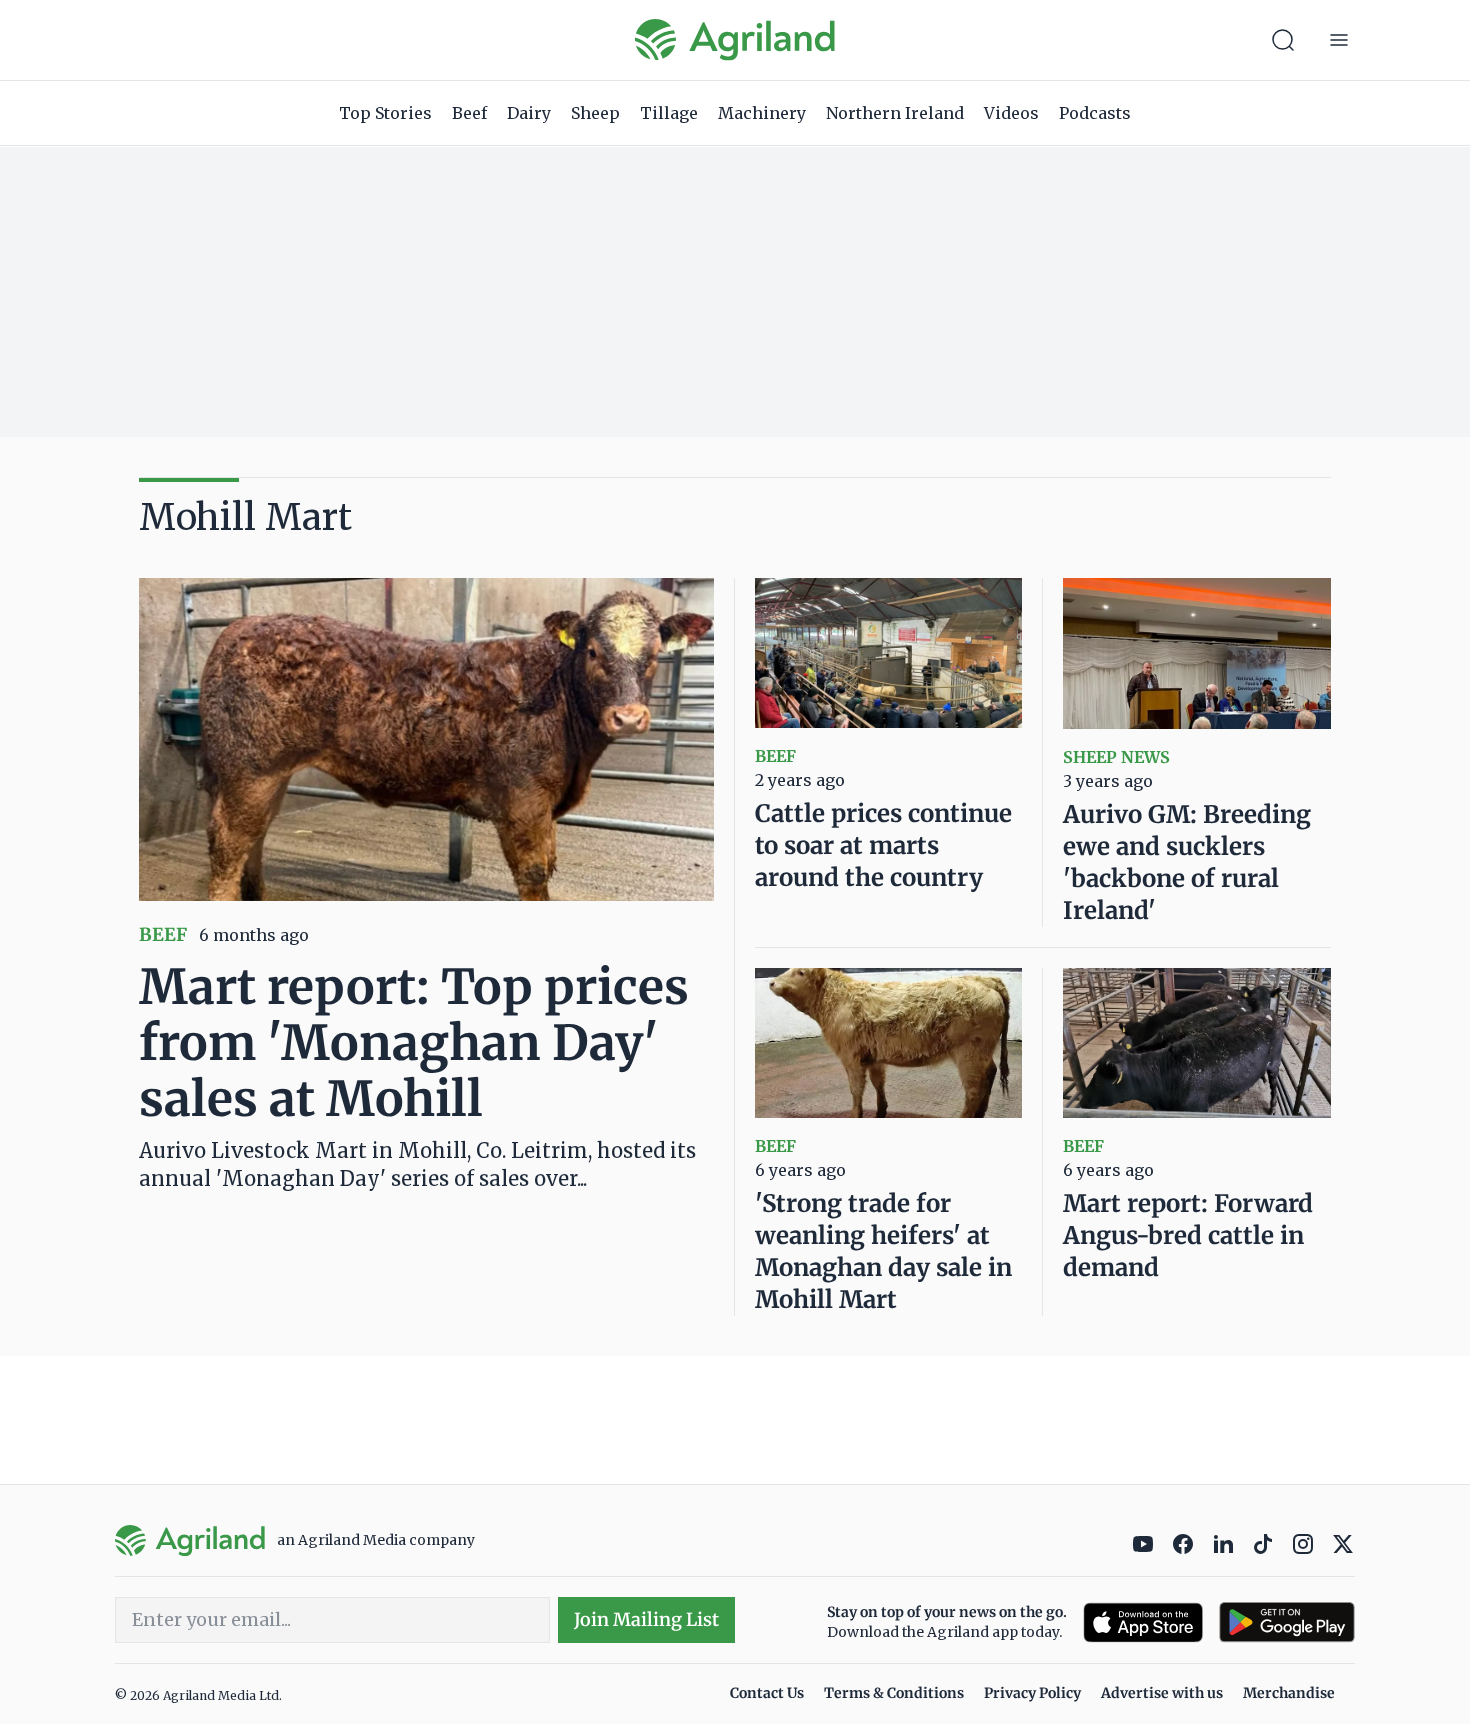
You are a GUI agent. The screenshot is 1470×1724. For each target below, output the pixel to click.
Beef (469, 113)
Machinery (762, 113)
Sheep (595, 113)
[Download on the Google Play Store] (1287, 1622)
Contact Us (767, 1693)
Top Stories (385, 113)
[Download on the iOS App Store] (1143, 1622)
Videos (1011, 113)
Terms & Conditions (894, 1693)
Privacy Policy (1032, 1693)
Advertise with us (1162, 1693)
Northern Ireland (895, 113)
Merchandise (1289, 1693)
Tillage (669, 113)
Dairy (529, 113)
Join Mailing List (646, 1619)
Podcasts (1095, 113)
